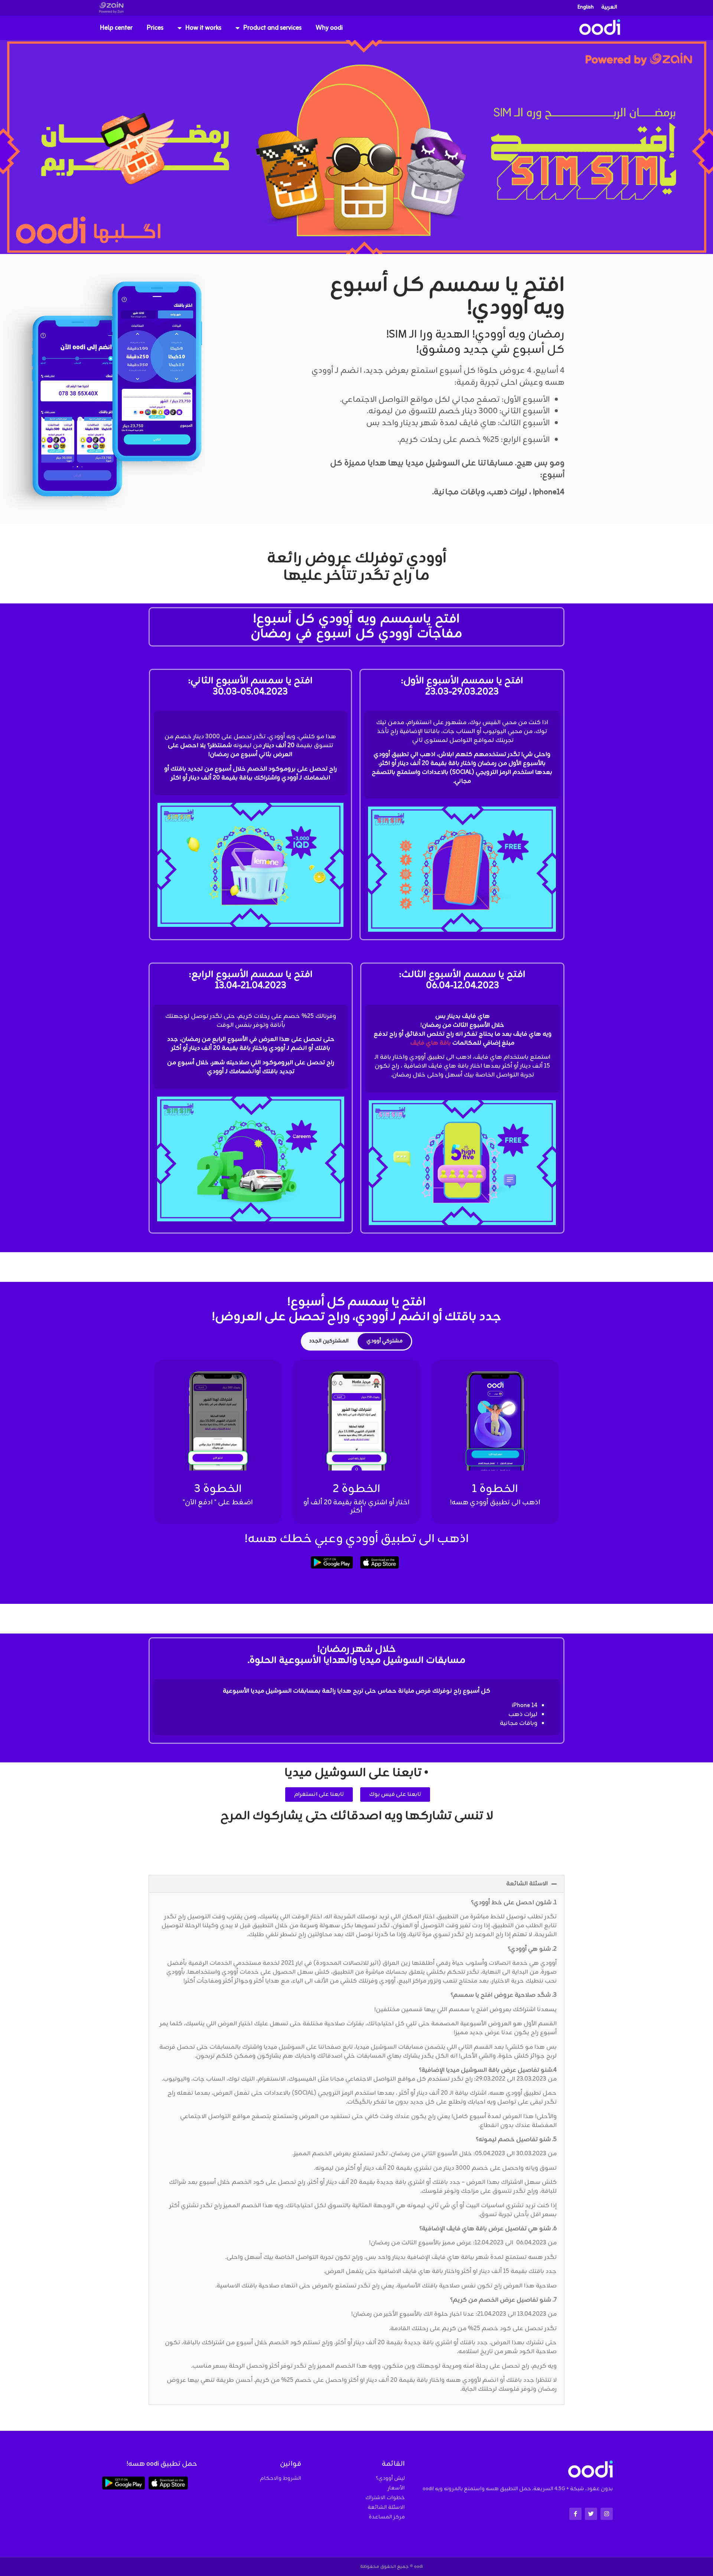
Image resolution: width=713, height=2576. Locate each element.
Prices (155, 28)
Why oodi (329, 28)
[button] (356, 1884)
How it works (203, 28)
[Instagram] (607, 2514)
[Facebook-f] (575, 2514)
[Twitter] (591, 2514)
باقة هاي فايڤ (431, 1043)
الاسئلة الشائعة (527, 1884)
